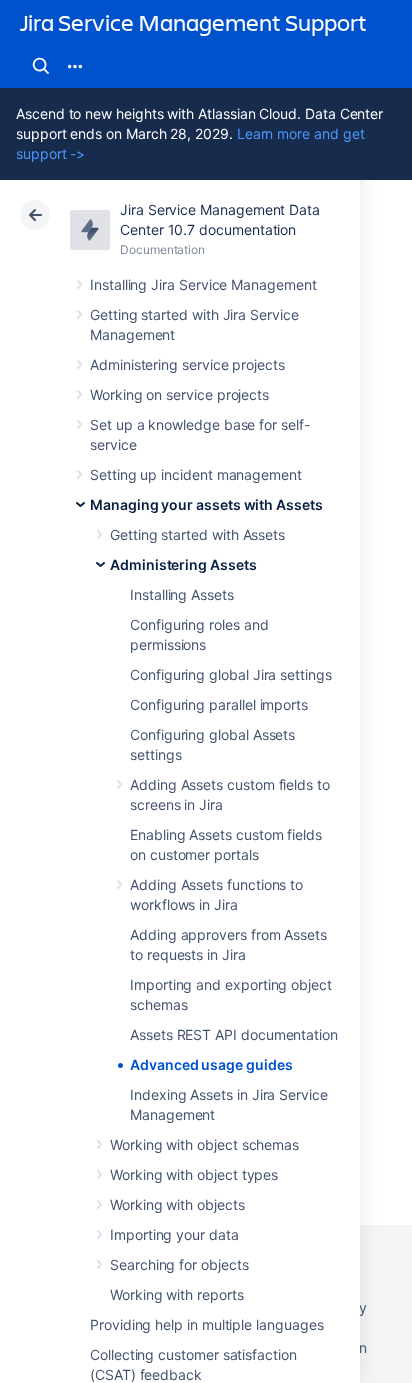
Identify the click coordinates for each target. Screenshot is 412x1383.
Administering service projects (187, 364)
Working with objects (177, 1204)
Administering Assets (183, 564)
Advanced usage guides (211, 1064)
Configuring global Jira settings (231, 674)
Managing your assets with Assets (206, 504)
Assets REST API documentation (234, 1034)
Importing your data (174, 1234)
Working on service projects (179, 394)
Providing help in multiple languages (206, 1324)
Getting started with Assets (197, 534)
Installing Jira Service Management (203, 284)
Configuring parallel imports (219, 704)
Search (41, 66)
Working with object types (194, 1174)
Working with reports (177, 1294)
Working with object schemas (204, 1144)
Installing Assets (182, 594)
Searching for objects (179, 1264)
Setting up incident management (196, 474)
